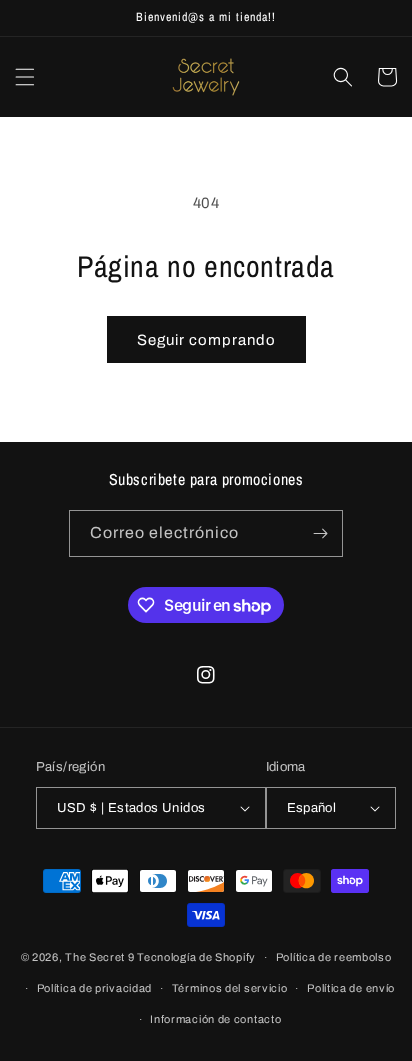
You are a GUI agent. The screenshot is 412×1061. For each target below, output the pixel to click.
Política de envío (351, 988)
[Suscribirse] (320, 533)
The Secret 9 (99, 957)
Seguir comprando (206, 340)
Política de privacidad (94, 988)
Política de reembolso (334, 957)
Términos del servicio (230, 988)
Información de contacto (215, 1019)
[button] (25, 77)
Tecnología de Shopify (196, 957)
